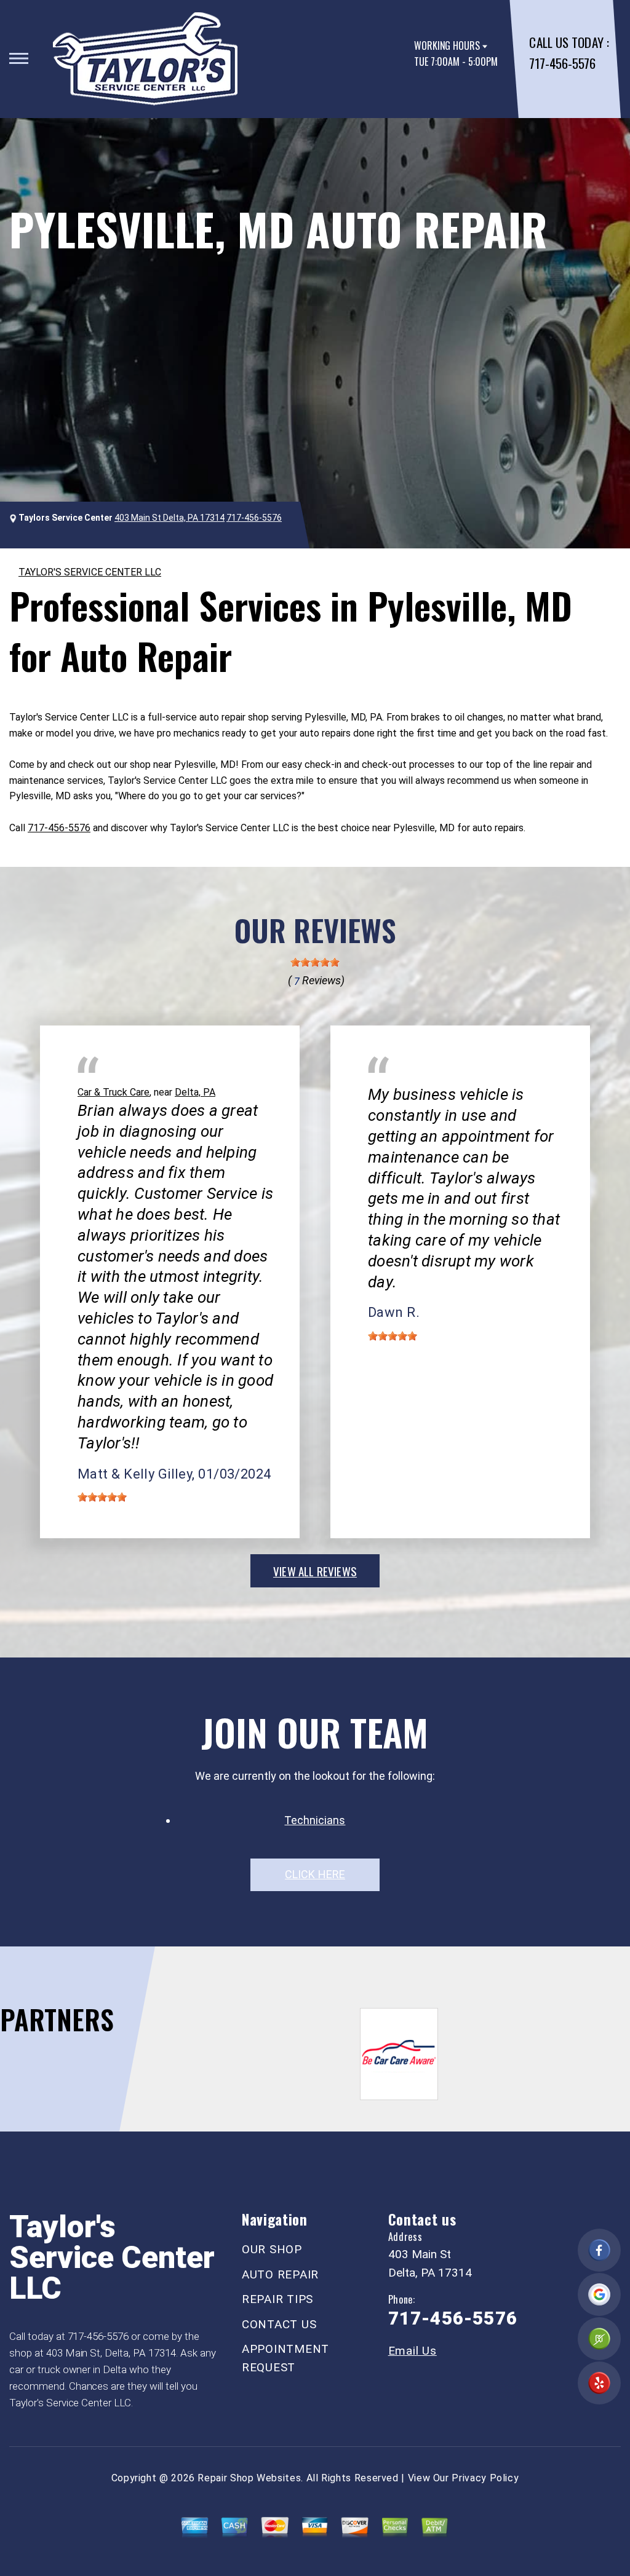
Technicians (315, 1820)
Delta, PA (195, 1092)
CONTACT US (279, 2324)
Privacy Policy (485, 2478)
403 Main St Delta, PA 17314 (169, 518)
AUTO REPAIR (280, 2274)
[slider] (315, 962)
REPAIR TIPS (277, 2299)
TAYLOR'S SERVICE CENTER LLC (90, 572)
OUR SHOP (272, 2249)
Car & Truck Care (114, 1092)
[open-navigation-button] (19, 58)
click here (315, 1874)
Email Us (413, 2351)
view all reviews (315, 1571)
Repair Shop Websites (249, 2478)
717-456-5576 (562, 63)
